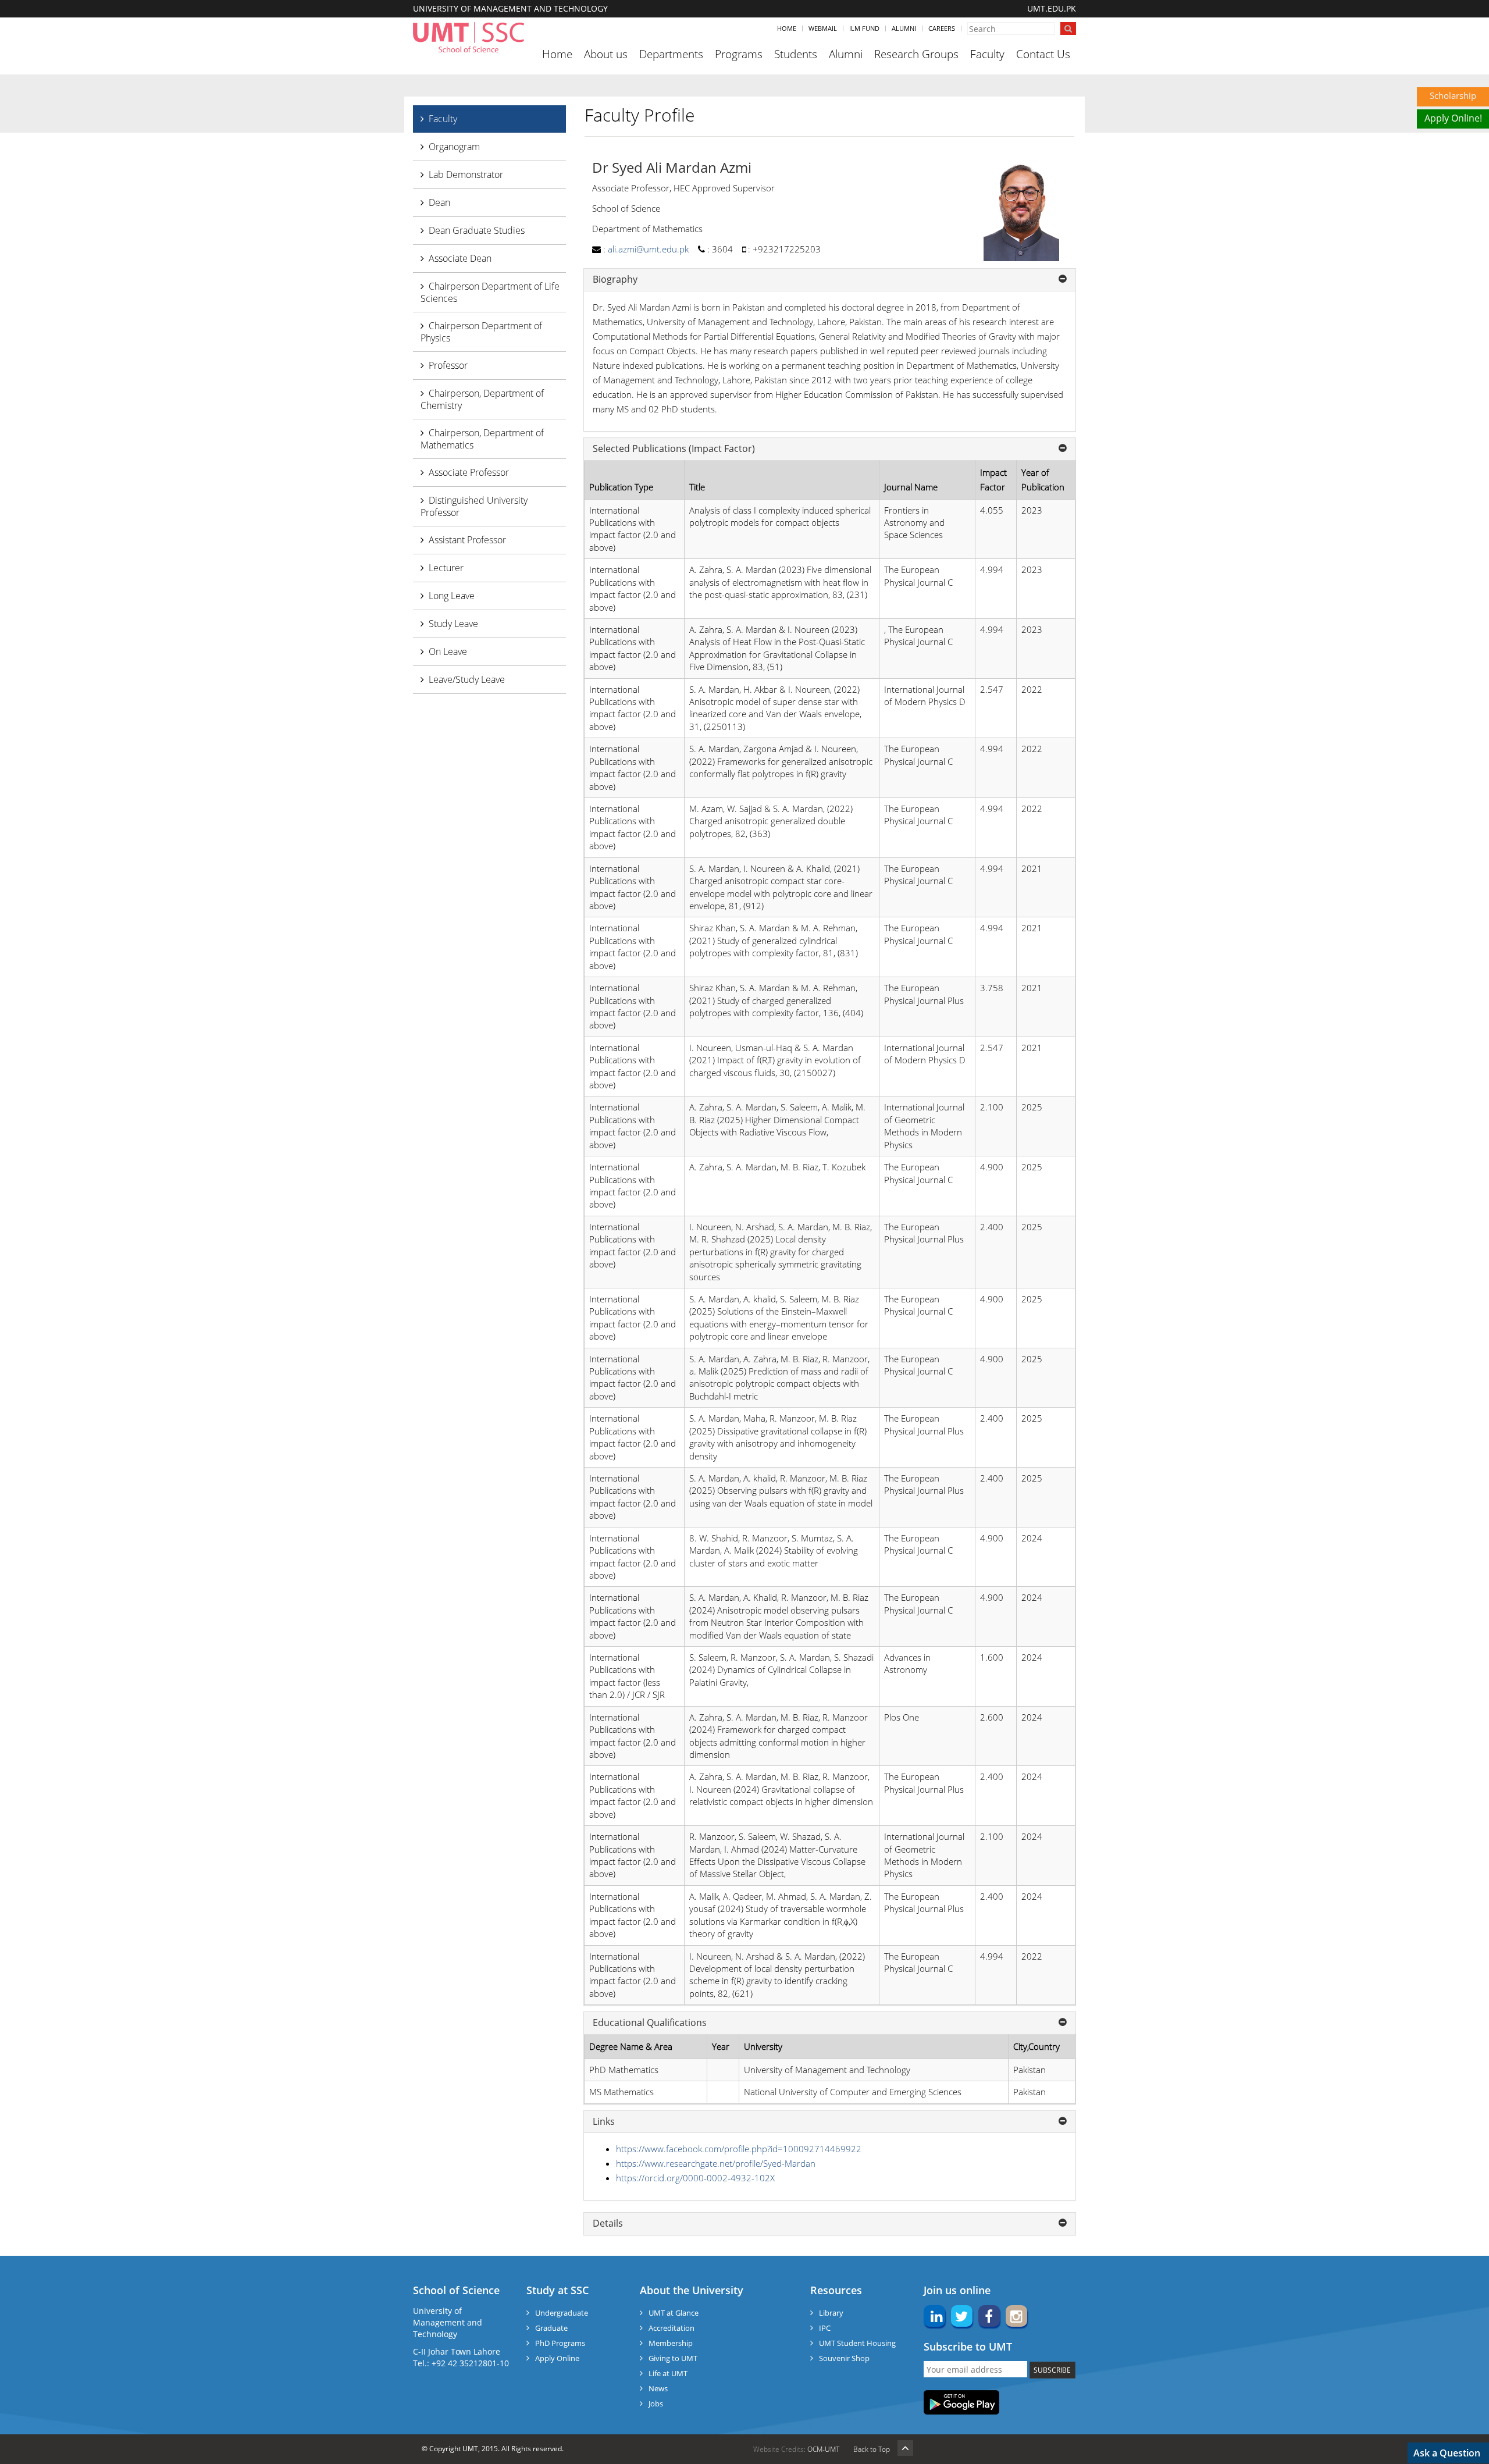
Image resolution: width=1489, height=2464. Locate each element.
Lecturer (446, 568)
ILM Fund (864, 28)
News (658, 2388)
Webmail (823, 28)
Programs (739, 54)
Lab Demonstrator (466, 175)
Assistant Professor (467, 540)
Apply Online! (1453, 118)
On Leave (448, 651)
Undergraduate (562, 2313)
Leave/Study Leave (467, 679)
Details (608, 2224)
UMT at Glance (674, 2313)
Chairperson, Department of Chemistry (482, 399)
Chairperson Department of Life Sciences (490, 292)
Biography (615, 280)
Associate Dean (460, 258)
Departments (671, 54)
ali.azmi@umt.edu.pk (648, 249)
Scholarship (1453, 95)
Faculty (987, 54)
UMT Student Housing (857, 2343)
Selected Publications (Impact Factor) (674, 449)
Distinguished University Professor (474, 506)
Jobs (656, 2404)
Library (831, 2313)
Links (604, 2122)
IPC (825, 2328)
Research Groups (916, 54)
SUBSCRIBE (1052, 2370)
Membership (671, 2343)
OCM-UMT (823, 2449)
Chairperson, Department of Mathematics (482, 439)
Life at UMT (668, 2373)
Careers (942, 28)
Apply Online (557, 2358)
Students (796, 54)
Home (787, 28)
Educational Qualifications (650, 2023)
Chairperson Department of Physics (481, 332)
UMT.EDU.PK (1052, 8)
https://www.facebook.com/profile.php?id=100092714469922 (739, 2149)
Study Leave (453, 624)
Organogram (454, 147)
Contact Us (1043, 54)
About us (606, 54)
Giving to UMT (673, 2358)
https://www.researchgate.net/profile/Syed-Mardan (716, 2163)
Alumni (904, 28)
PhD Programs (560, 2343)
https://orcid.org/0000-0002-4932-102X (695, 2178)
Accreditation (672, 2328)
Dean (439, 202)
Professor (448, 365)
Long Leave (452, 596)
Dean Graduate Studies (477, 230)
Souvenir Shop (844, 2358)
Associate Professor (469, 472)
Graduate (551, 2328)
